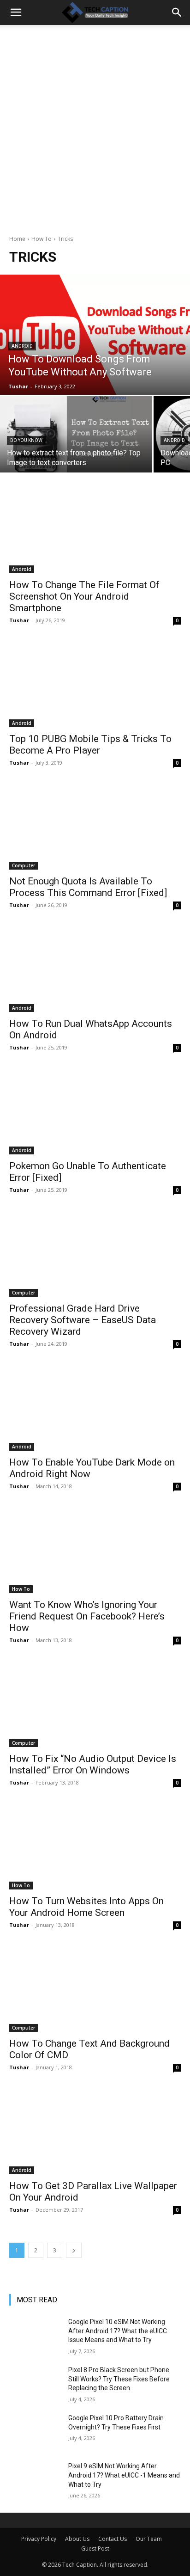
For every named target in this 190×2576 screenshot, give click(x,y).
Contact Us (113, 2539)
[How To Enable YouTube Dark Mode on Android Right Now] (95, 1408)
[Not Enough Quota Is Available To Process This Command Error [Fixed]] (95, 827)
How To (42, 239)
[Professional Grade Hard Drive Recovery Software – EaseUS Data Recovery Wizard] (95, 1254)
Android (22, 346)
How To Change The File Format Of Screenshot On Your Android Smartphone (84, 596)
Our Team (149, 2539)
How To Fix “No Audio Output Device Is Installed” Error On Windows (93, 1764)
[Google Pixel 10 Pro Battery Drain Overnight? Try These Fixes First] (35, 2432)
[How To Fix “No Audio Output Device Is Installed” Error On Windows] (95, 1704)
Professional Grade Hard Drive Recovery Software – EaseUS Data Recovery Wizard (83, 1320)
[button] (16, 12)
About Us (77, 2539)
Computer (24, 865)
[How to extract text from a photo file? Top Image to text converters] (76, 434)
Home (17, 239)
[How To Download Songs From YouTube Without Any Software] (95, 335)
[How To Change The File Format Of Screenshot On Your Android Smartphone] (95, 530)
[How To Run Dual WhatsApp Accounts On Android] (95, 969)
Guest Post (95, 2548)
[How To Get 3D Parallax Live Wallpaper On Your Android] (95, 2131)
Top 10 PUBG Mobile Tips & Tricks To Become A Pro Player (90, 745)
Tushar (19, 620)
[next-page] (74, 2250)
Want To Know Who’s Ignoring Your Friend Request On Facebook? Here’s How (87, 1616)
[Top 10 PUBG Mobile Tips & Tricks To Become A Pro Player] (95, 684)
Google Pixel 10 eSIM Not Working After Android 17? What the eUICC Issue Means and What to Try (118, 2331)
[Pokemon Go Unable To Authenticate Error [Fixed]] (95, 1111)
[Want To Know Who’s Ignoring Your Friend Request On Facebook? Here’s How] (95, 1550)
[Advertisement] (95, 135)
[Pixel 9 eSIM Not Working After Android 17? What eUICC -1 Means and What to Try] (35, 2480)
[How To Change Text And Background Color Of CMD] (95, 1989)
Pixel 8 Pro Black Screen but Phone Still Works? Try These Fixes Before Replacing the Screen (119, 2379)
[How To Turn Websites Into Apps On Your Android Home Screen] (95, 1846)
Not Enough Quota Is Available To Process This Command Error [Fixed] (88, 887)
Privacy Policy (39, 2539)
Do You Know (26, 440)
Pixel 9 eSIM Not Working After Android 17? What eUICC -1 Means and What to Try (124, 2475)
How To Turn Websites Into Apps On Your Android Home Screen (86, 1907)
